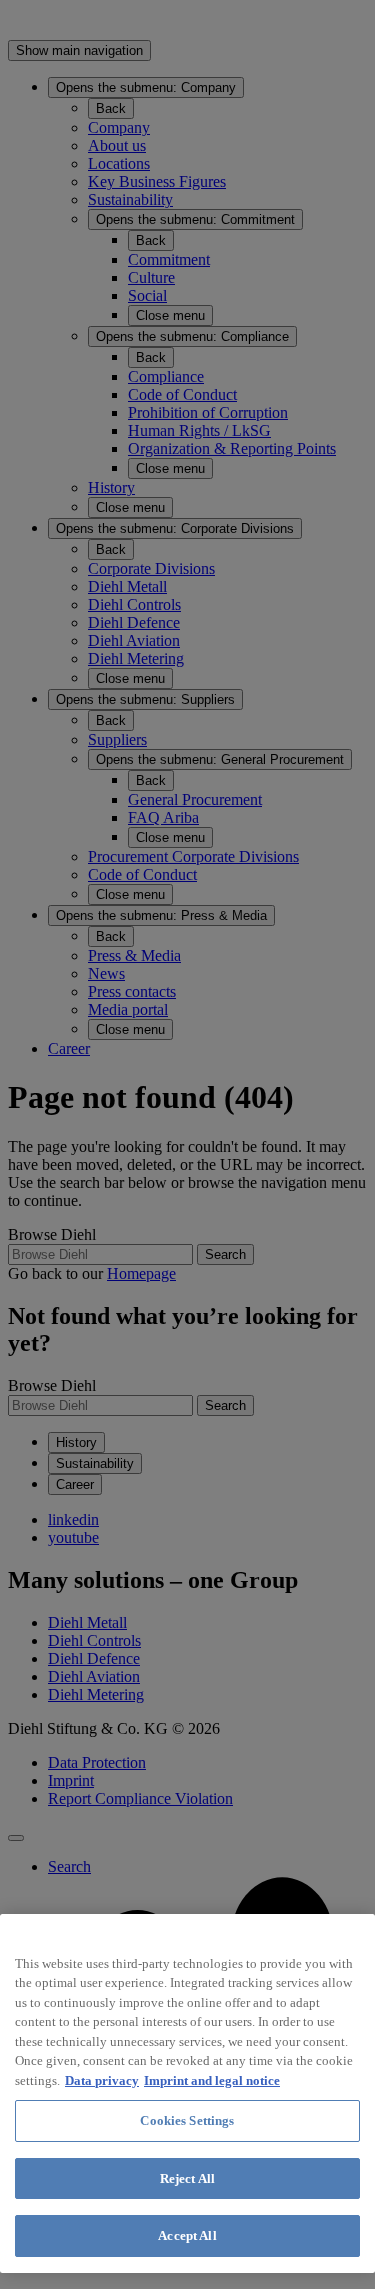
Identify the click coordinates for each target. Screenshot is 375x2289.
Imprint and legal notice (212, 2080)
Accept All (187, 2235)
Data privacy (102, 2080)
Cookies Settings (187, 2120)
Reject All (187, 2178)
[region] (187, 2093)
